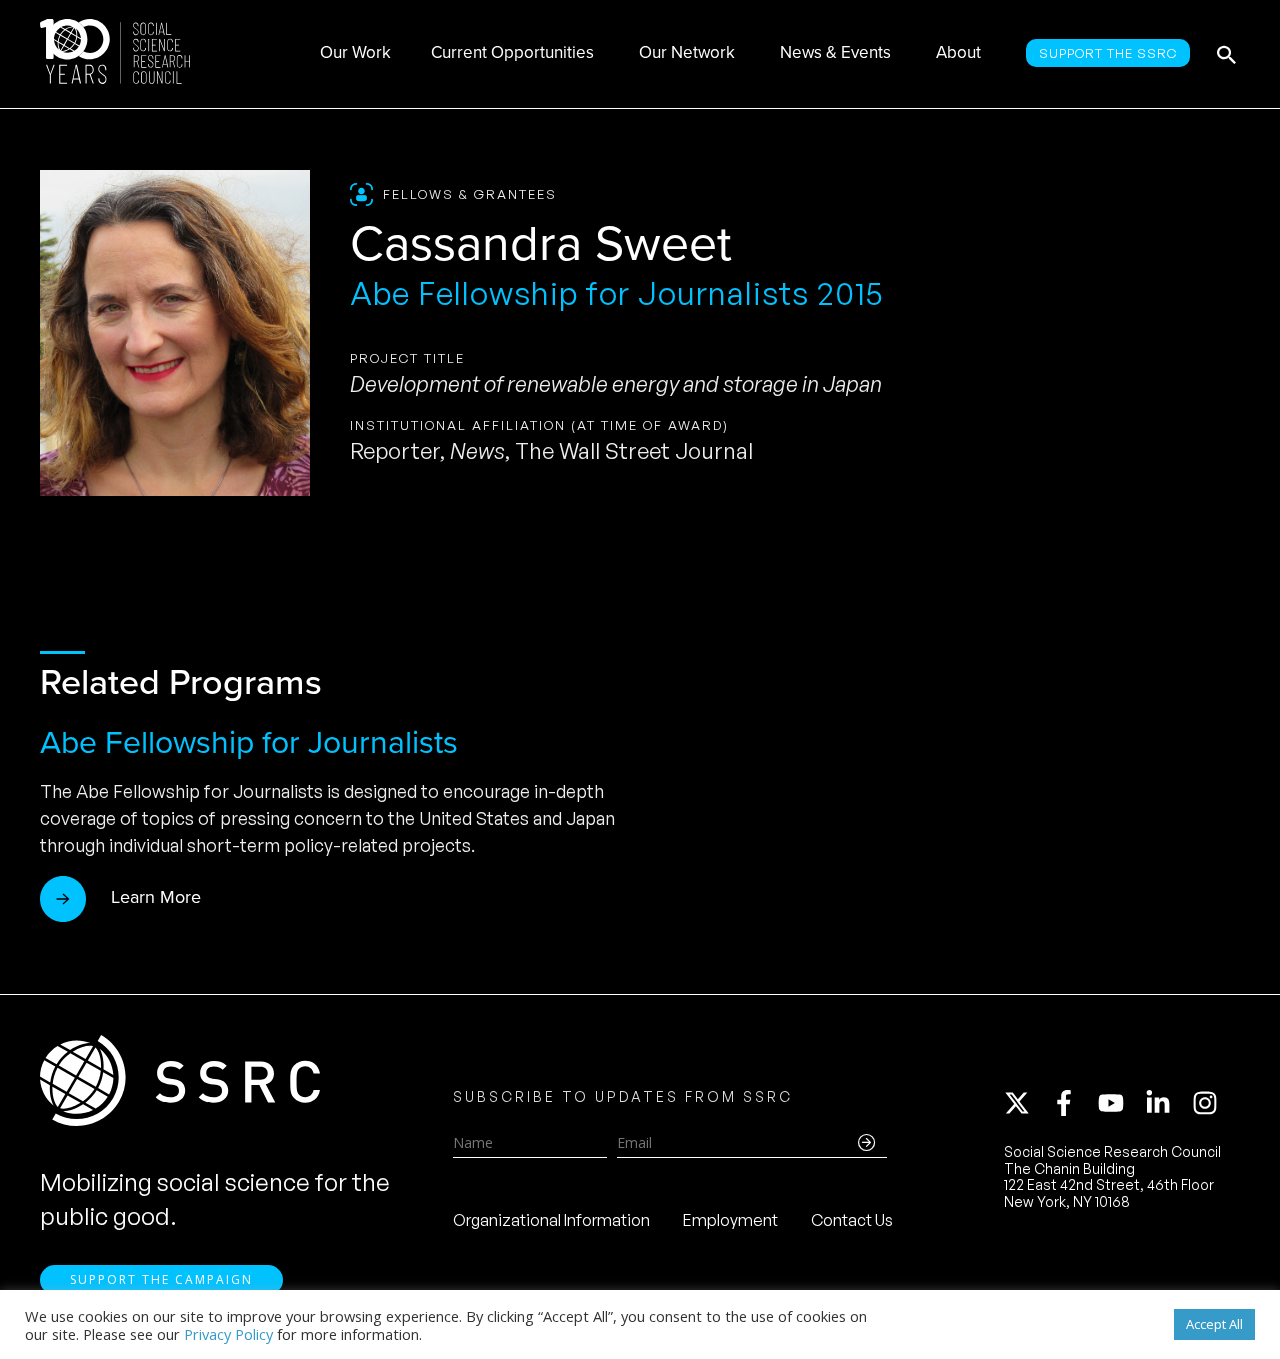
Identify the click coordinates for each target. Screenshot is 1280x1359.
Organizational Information (551, 1220)
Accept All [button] (1214, 1324)
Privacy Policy (228, 1334)
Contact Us (852, 1220)
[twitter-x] (1026, 1103)
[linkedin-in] (1167, 1103)
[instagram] (1209, 1103)
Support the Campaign (161, 1279)
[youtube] (1120, 1103)
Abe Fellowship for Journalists (249, 740)
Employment (730, 1220)
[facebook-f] (1073, 1103)
